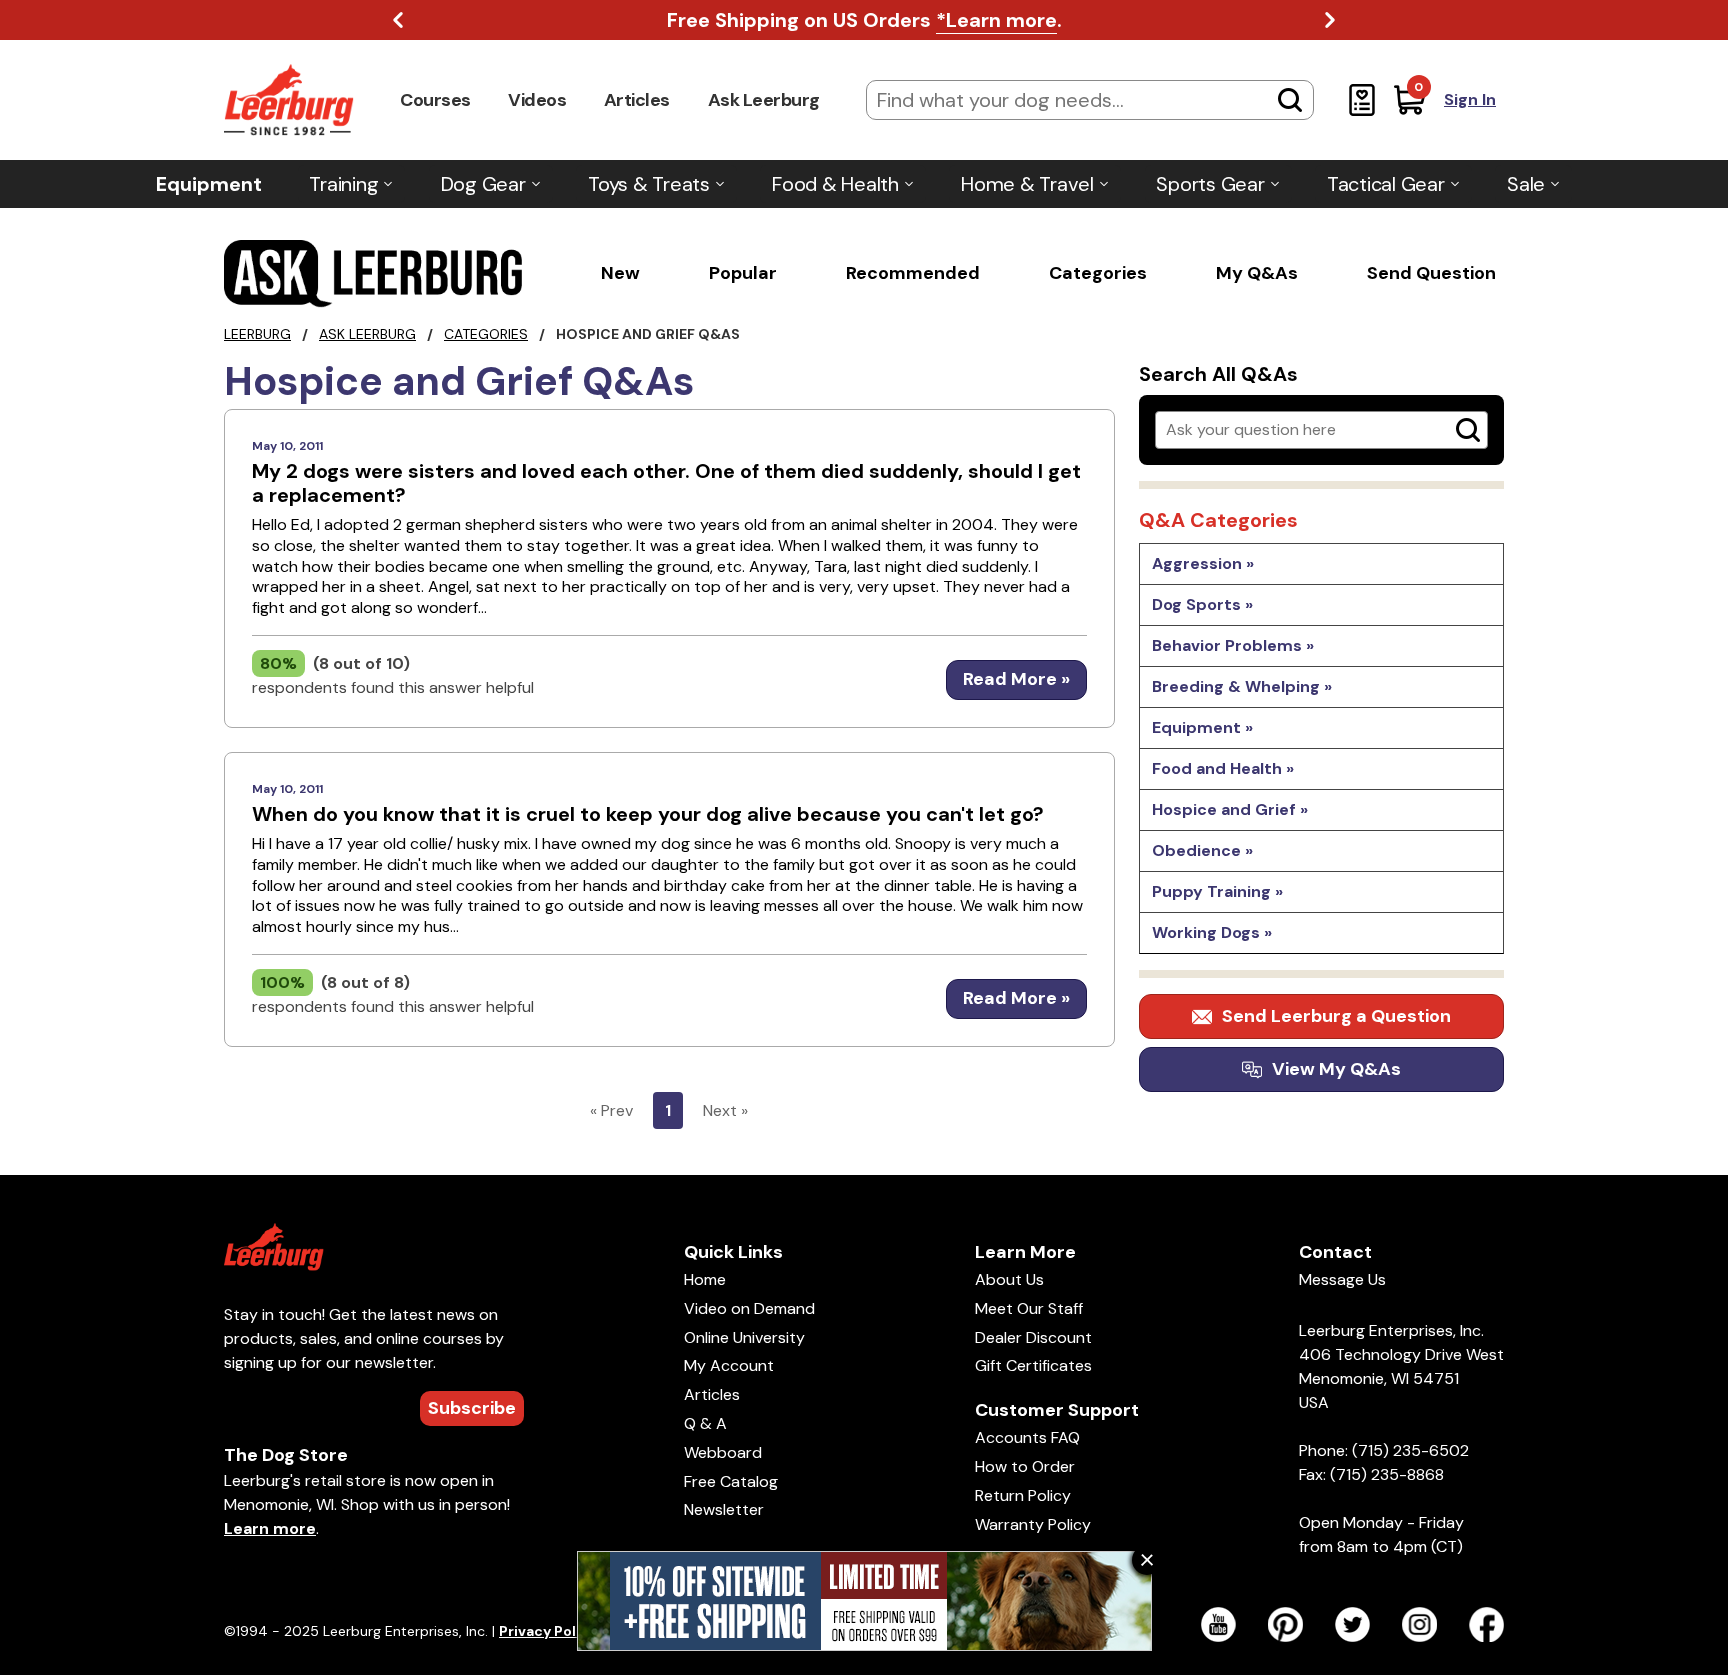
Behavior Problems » (1233, 645)
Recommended (913, 273)
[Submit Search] (1290, 100)
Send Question (1431, 273)
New (620, 273)
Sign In (1470, 99)
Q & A (705, 1423)
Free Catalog (731, 1481)
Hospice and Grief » (1230, 809)
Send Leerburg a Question (1336, 1016)
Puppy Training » (1217, 891)
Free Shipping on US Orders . (864, 20)
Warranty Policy (1033, 1524)
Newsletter (724, 1509)
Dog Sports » (1202, 604)
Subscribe (472, 1408)
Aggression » (1203, 563)
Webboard (723, 1452)
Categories (1098, 273)
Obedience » (1202, 850)
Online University (744, 1337)
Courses (435, 100)
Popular (743, 273)
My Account (729, 1365)
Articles (637, 100)
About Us (1009, 1279)
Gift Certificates (1033, 1365)
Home (705, 1279)
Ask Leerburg (764, 100)
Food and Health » (1223, 768)
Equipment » (1202, 727)
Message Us (1342, 1279)
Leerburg (257, 334)
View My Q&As (1336, 1069)
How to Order (1025, 1466)
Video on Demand (749, 1308)
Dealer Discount (1033, 1337)
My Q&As (1257, 273)
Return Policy (1023, 1495)
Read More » (1016, 679)
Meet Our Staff (1029, 1308)
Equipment (209, 184)
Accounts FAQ (1027, 1437)
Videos (537, 100)
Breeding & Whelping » (1242, 686)
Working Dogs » (1212, 932)
